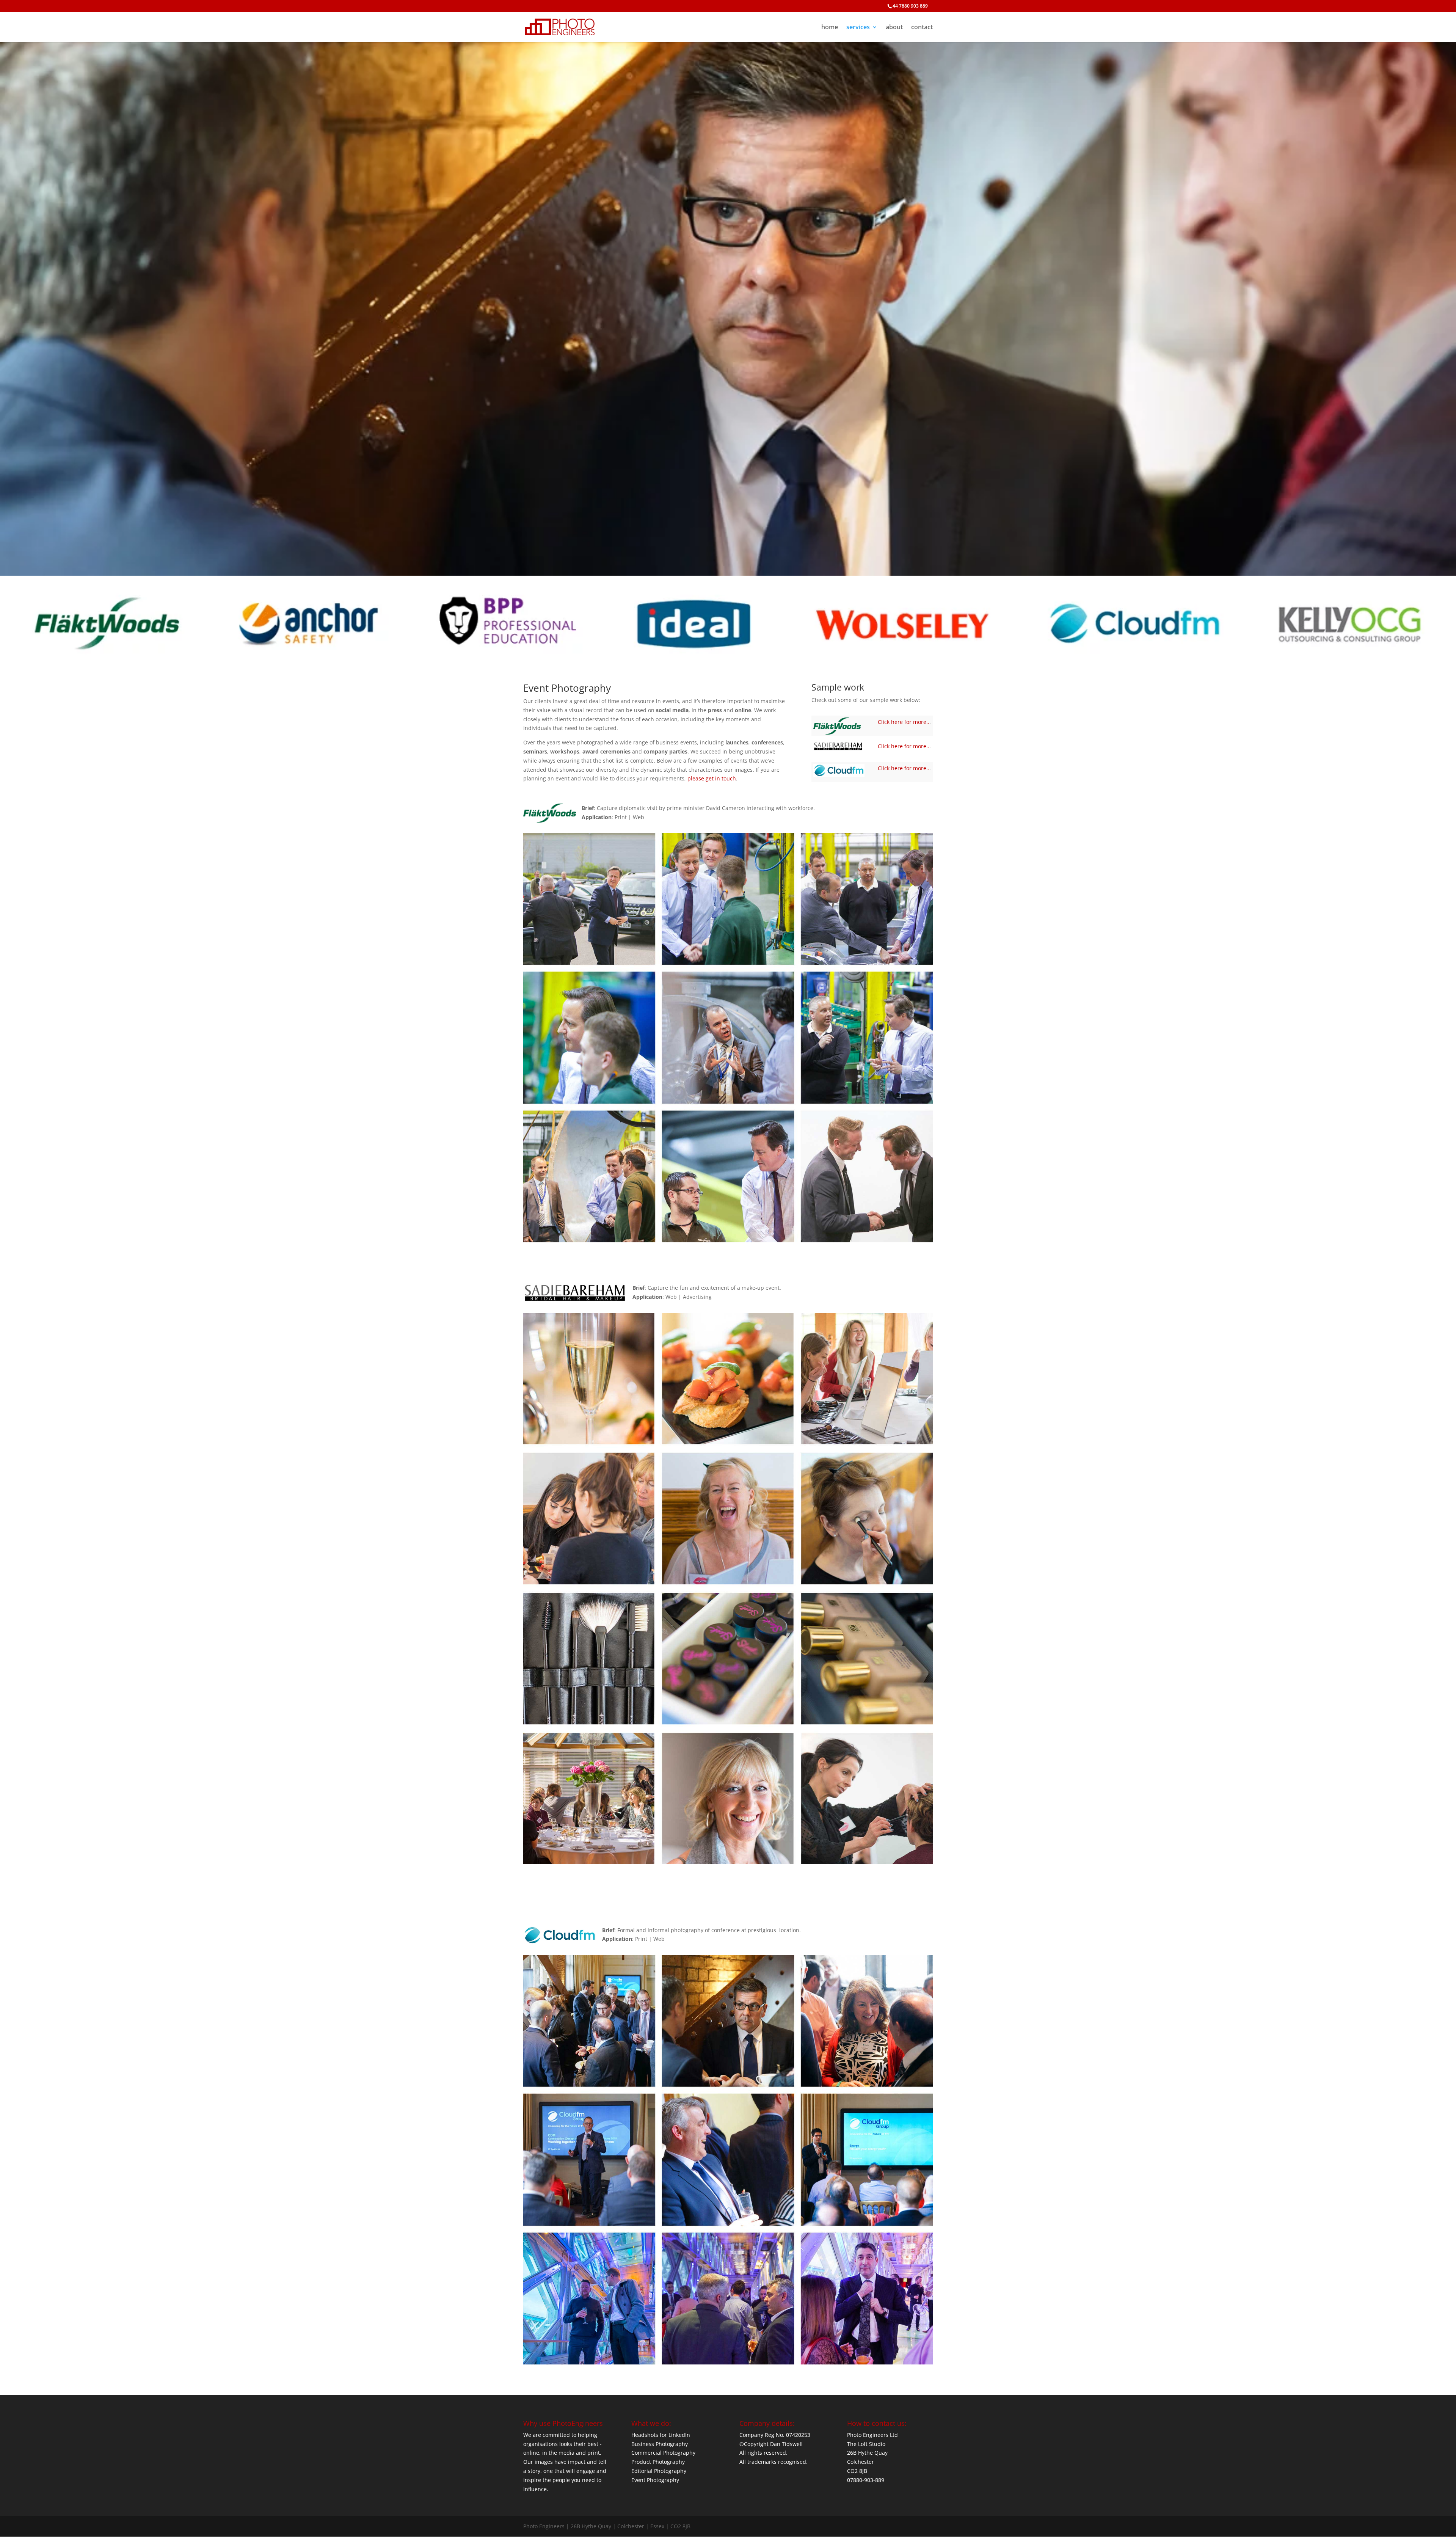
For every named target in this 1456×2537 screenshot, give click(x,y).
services (858, 28)
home (830, 28)
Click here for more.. (904, 722)
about (894, 28)
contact (922, 28)
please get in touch (712, 778)
